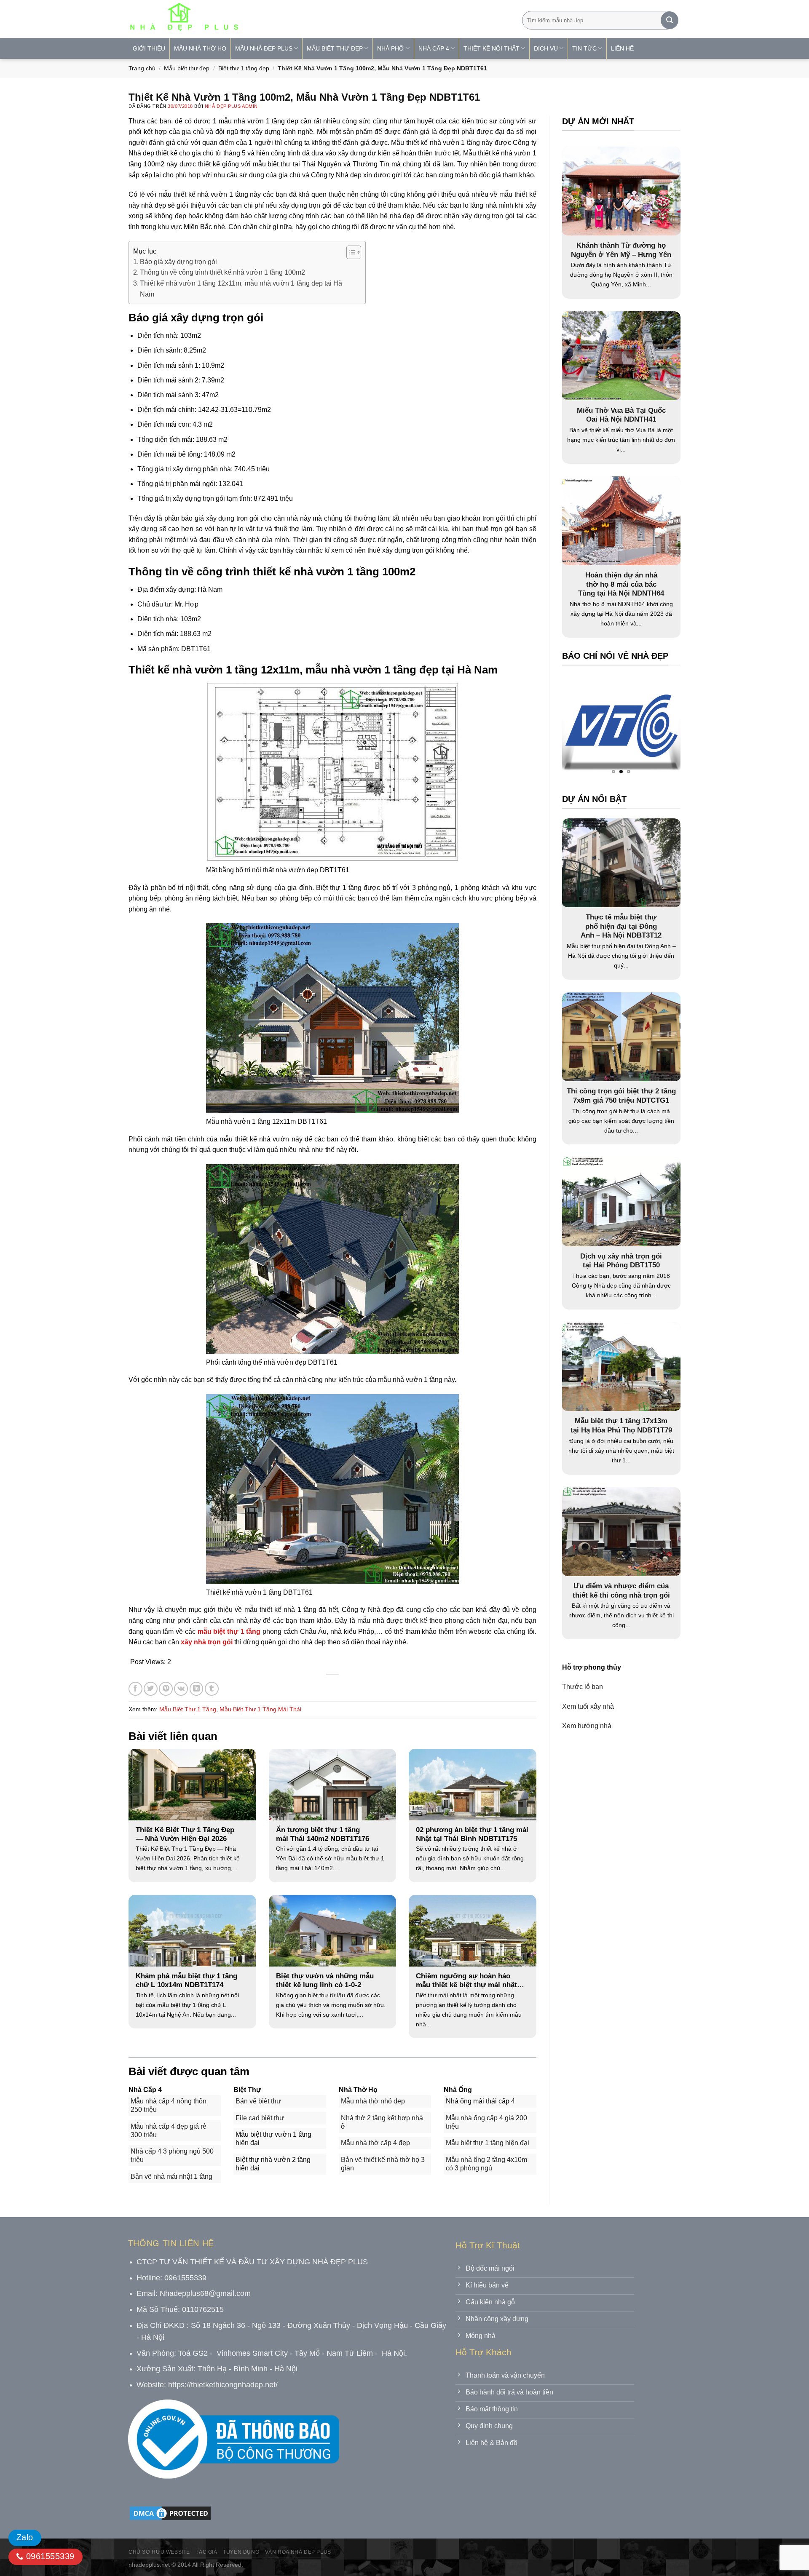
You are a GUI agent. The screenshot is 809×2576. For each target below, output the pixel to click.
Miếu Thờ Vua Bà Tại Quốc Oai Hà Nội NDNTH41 (621, 415)
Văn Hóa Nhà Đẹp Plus (298, 2552)
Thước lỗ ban (583, 1687)
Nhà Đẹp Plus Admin (231, 106)
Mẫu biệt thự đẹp (187, 68)
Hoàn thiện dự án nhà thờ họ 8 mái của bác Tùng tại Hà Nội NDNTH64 (621, 584)
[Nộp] (670, 20)
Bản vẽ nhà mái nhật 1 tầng (171, 2177)
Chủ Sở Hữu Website (159, 2552)
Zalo (25, 2537)
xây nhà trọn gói (207, 1642)
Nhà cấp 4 (434, 48)
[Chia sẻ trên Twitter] (151, 1689)
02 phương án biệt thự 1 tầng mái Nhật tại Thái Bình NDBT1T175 (472, 1834)
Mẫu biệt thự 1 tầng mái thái (260, 1709)
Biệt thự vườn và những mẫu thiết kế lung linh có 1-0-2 (325, 1981)
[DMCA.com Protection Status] (170, 2513)
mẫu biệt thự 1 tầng (229, 1631)
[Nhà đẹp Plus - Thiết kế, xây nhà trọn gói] (240, 19)
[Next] (657, 728)
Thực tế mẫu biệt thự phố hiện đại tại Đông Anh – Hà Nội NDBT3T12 (621, 927)
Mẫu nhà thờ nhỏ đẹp (373, 2101)
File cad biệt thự (260, 2118)
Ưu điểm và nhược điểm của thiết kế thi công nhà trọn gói (621, 1591)
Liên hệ (622, 48)
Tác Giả (206, 2552)
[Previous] (585, 728)
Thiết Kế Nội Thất (492, 48)
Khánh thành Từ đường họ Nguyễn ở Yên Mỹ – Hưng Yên (621, 250)
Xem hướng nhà (587, 1726)
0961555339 (49, 2556)
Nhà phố (390, 48)
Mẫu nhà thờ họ (200, 48)
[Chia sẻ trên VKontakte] (181, 1689)
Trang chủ (142, 68)
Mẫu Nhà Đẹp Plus (264, 48)
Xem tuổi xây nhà (588, 1707)
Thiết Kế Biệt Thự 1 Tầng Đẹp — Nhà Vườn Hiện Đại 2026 (185, 1834)
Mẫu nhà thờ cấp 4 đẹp (375, 2143)
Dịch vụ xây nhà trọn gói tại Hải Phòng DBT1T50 (621, 1261)
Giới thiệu (149, 48)
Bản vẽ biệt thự (258, 2101)
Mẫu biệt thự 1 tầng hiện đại (488, 2143)
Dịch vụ (546, 48)
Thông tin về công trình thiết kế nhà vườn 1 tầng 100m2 (222, 272)
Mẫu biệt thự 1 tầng (188, 1709)
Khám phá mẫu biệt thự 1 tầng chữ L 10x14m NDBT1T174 (186, 1981)
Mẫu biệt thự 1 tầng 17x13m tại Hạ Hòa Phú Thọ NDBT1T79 (621, 1426)
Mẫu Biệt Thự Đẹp (335, 48)
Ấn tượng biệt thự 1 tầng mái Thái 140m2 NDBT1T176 (323, 1834)
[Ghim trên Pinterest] (166, 1689)
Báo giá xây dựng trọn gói (178, 262)
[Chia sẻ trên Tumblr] (212, 1689)
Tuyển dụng (241, 2552)
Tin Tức (584, 48)
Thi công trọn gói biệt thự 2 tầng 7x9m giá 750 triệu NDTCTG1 (621, 1096)
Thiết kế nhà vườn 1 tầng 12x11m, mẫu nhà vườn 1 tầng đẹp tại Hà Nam (241, 289)
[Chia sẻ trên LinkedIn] (197, 1689)
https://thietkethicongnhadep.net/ (223, 2385)
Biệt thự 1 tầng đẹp (244, 68)
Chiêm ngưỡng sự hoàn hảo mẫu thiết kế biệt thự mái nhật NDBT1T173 (466, 1981)
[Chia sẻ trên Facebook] (135, 1689)
